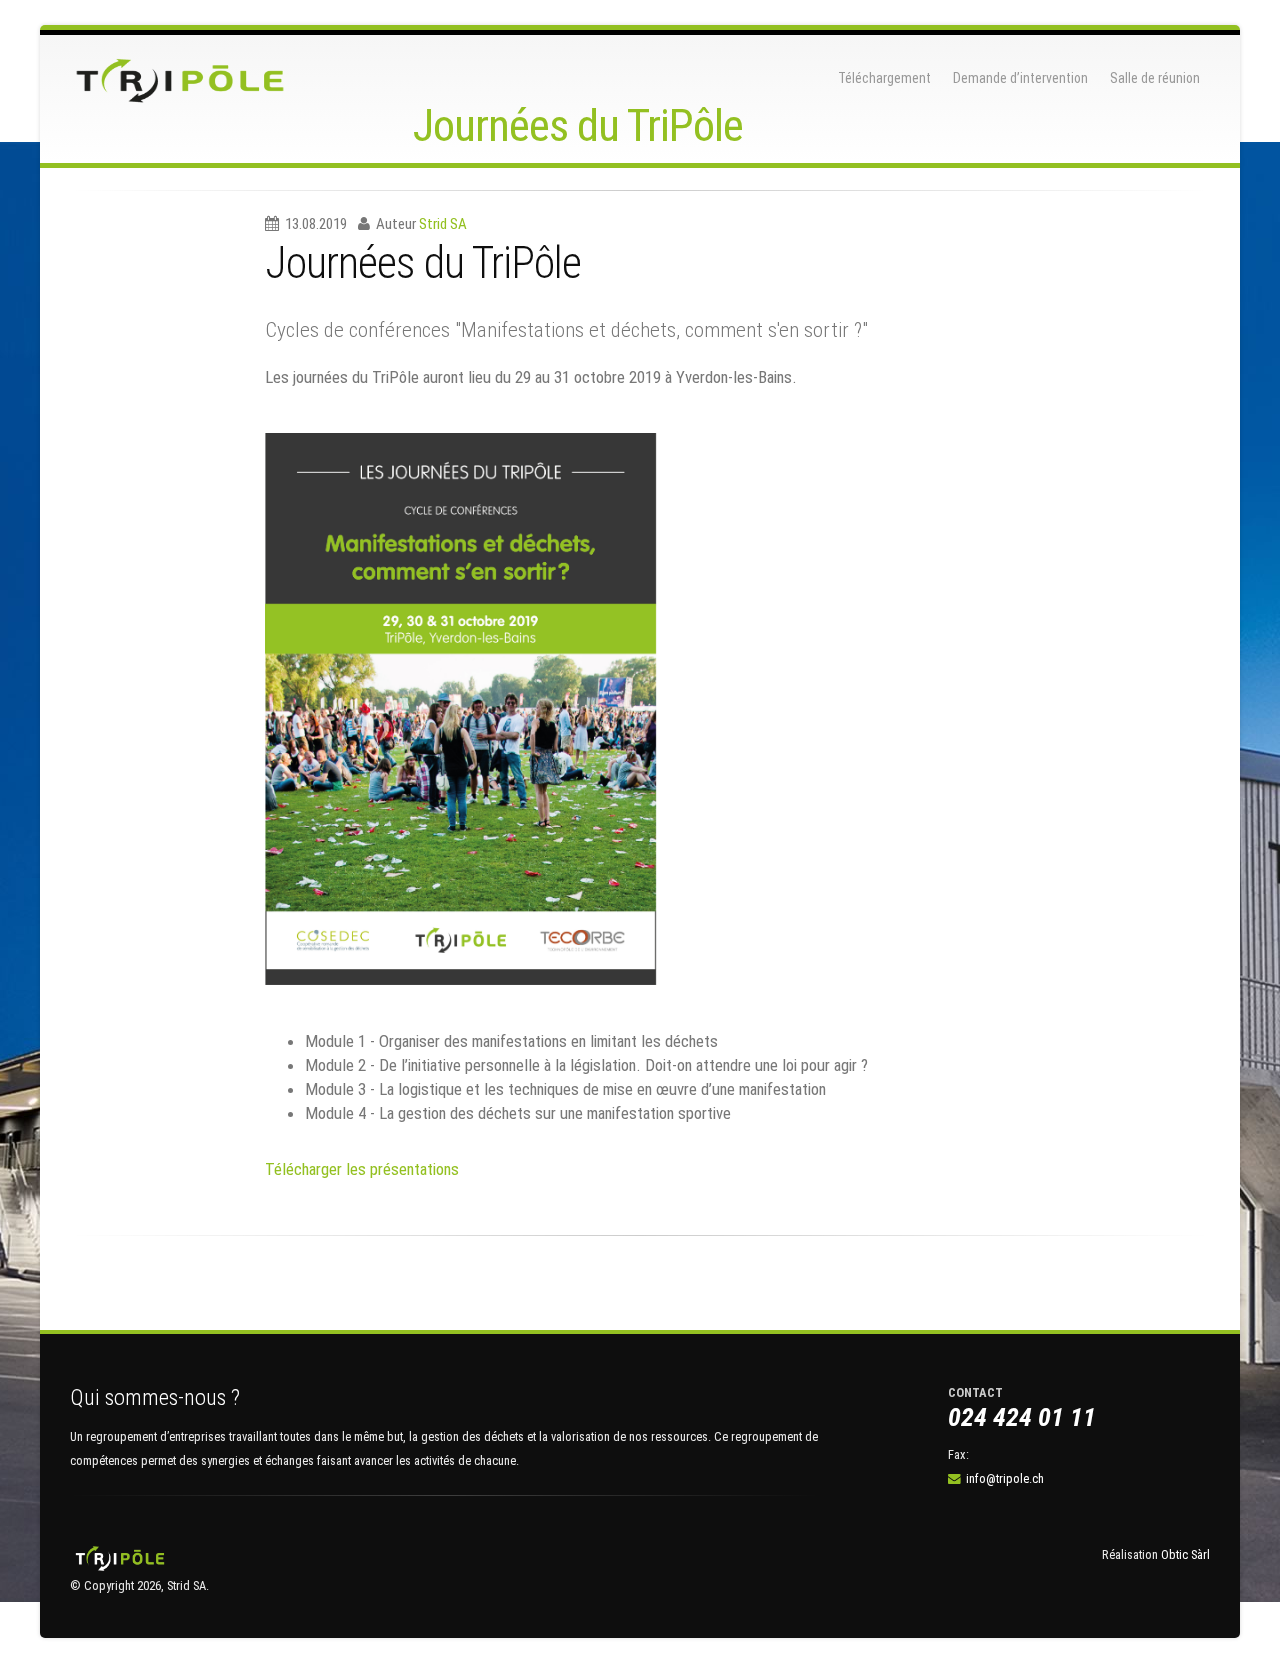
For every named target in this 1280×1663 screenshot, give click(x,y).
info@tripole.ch (1005, 1478)
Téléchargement (884, 78)
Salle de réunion (1155, 78)
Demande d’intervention (1020, 78)
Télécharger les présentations (362, 1169)
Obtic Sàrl (1185, 1554)
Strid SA (443, 224)
